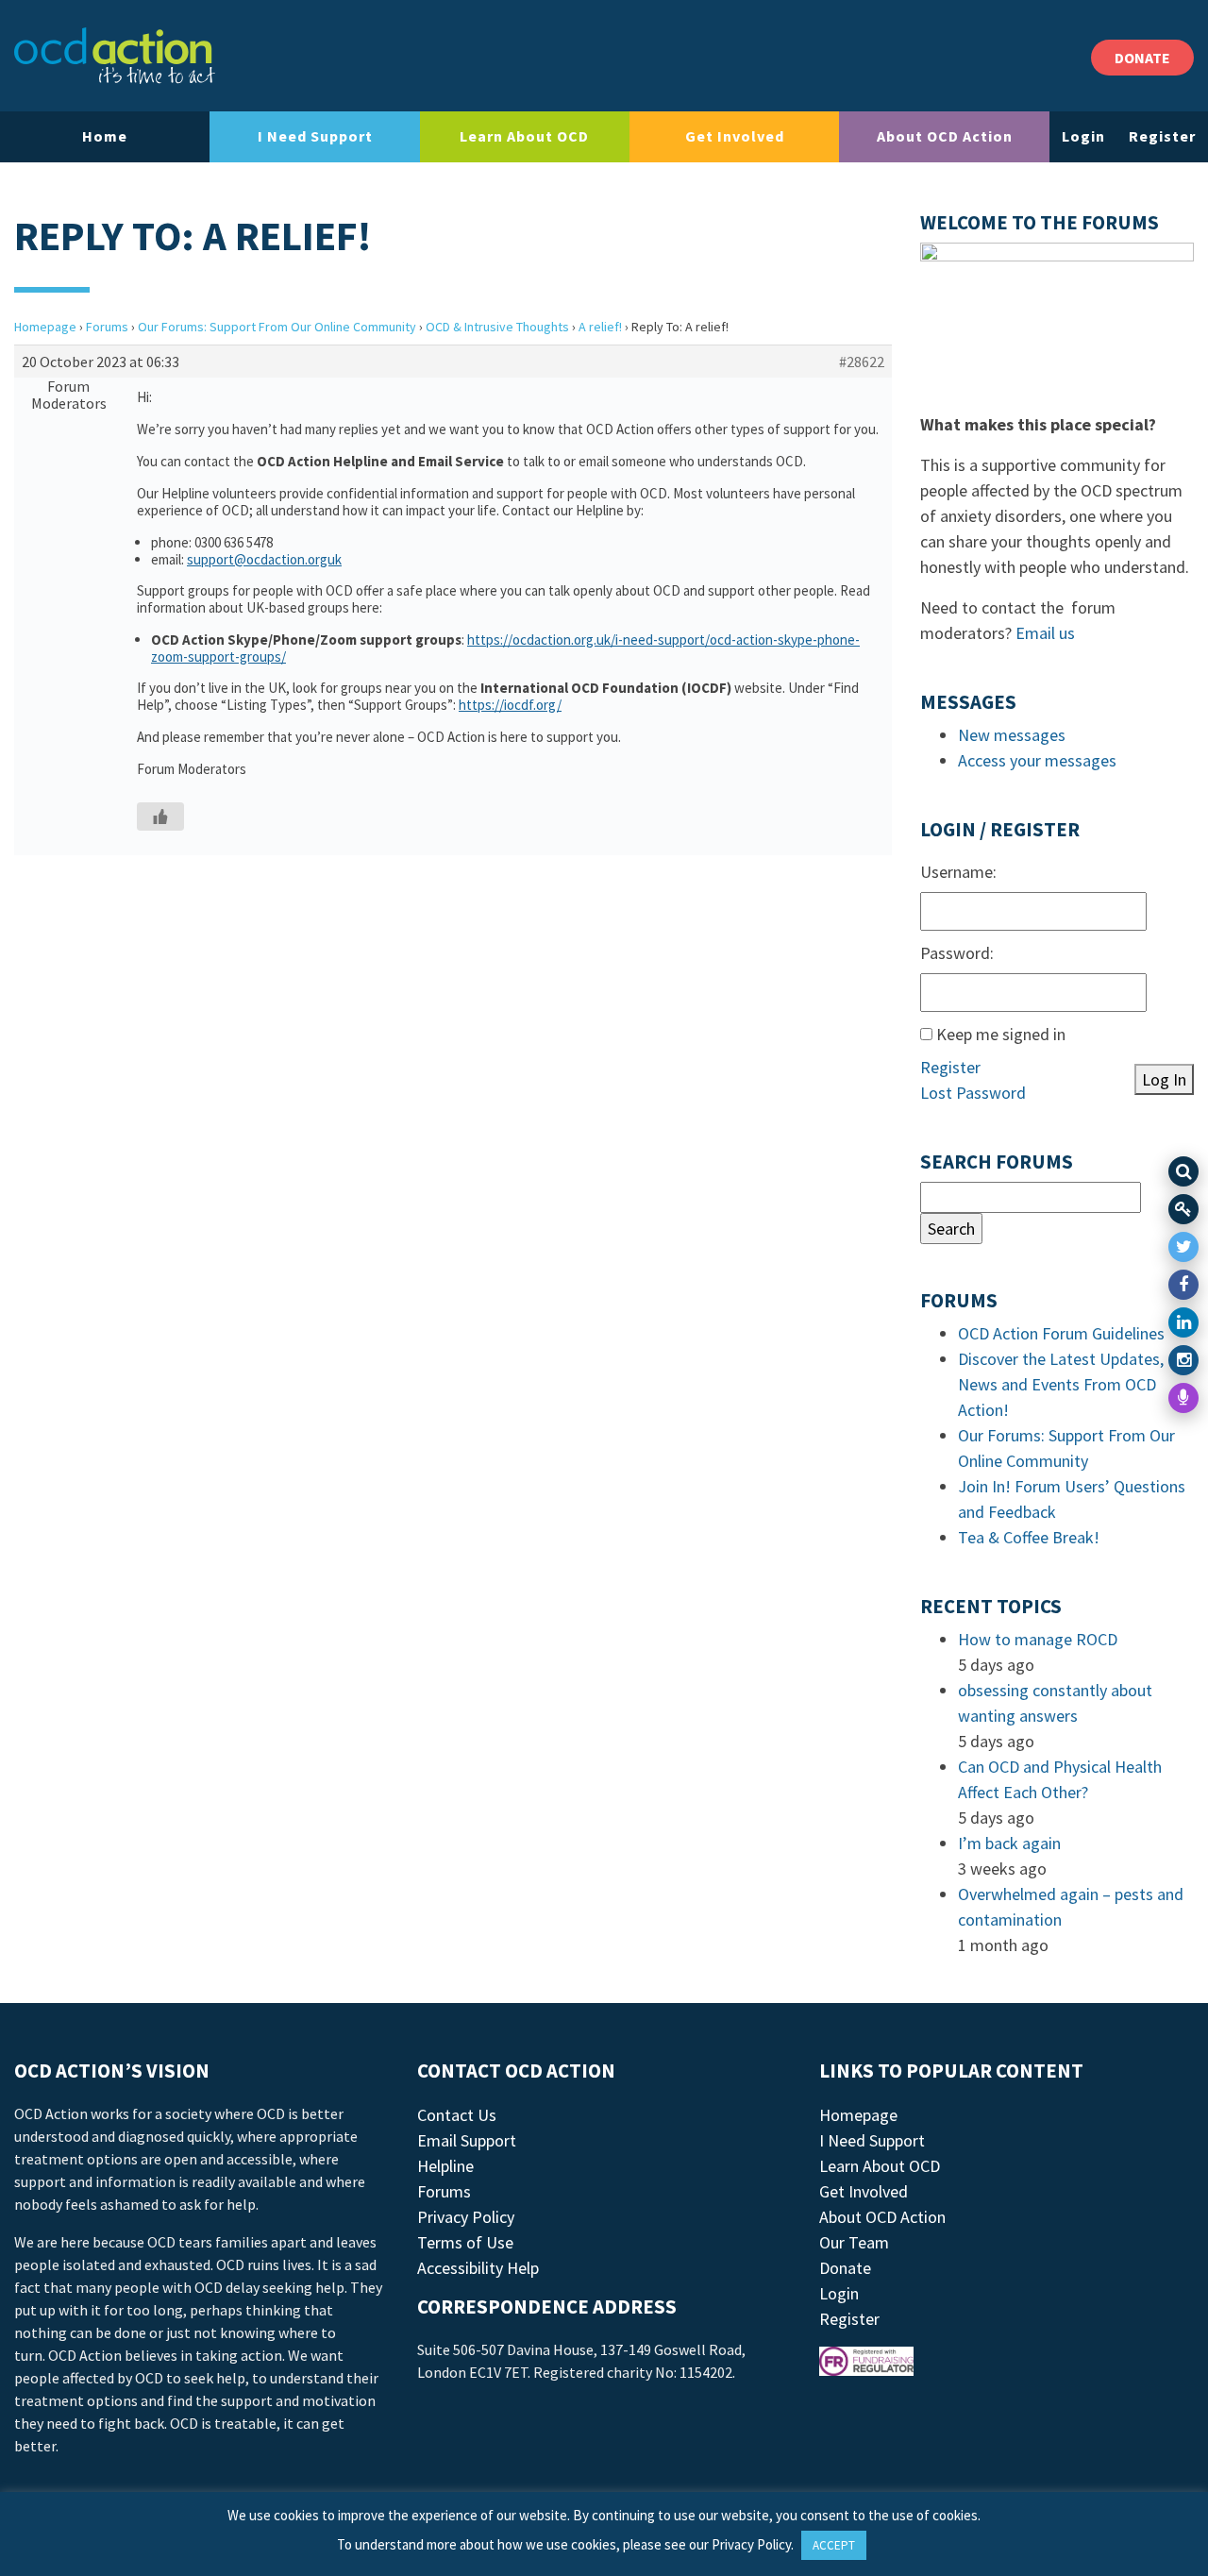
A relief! (600, 327)
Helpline (445, 2166)
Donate (845, 2268)
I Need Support (315, 136)
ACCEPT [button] (834, 2545)
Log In (1164, 1079)
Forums (107, 327)
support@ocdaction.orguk (264, 559)
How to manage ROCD (1038, 1639)
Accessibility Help (478, 2268)
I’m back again (1009, 1843)
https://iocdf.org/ (510, 705)
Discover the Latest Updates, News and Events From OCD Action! (1061, 1384)
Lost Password (973, 1093)
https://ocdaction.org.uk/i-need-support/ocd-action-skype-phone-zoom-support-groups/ (505, 648)
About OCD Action (945, 136)
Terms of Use (465, 2242)
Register (1162, 136)
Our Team (854, 2242)
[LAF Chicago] (115, 56)
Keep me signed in (1001, 1034)
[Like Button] (160, 817)
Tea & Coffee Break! (1029, 1537)
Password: (957, 953)
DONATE (1142, 58)
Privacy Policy (466, 2217)
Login (1083, 136)
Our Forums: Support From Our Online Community (277, 327)
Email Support (467, 2140)
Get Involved (735, 136)
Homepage (45, 327)
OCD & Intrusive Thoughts (497, 327)
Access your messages (1037, 760)
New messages (1012, 735)
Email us (1045, 633)
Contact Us (457, 2115)
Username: (958, 872)
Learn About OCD (524, 136)
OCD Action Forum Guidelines (1061, 1333)
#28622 (862, 362)
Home (105, 136)
